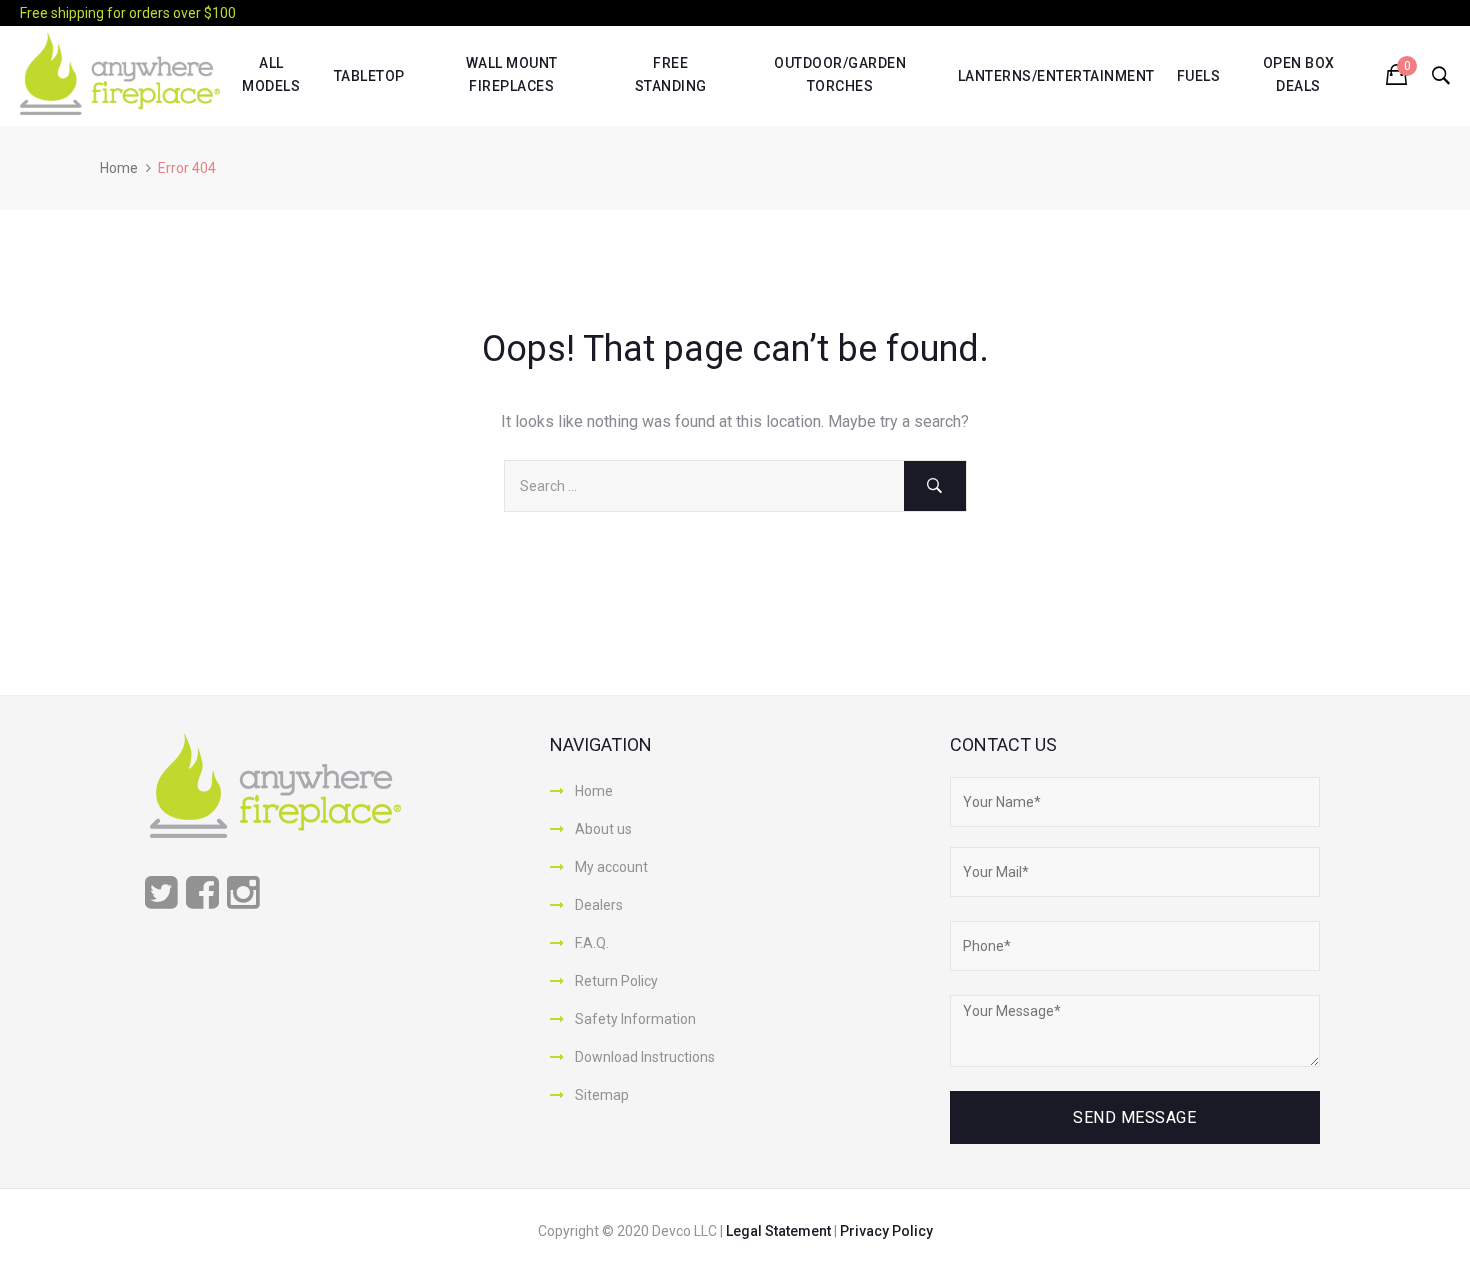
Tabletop (369, 76)
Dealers (599, 905)
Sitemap (602, 1095)
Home (119, 168)
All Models (271, 74)
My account (611, 867)
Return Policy (616, 981)
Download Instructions (645, 1057)
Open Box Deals (1299, 74)
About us (603, 829)
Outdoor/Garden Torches (840, 74)
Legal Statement (780, 1231)
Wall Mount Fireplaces (512, 74)
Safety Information (635, 1019)
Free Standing (671, 74)
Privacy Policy (886, 1231)
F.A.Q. (592, 943)
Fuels (1199, 76)
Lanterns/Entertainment (1056, 76)
